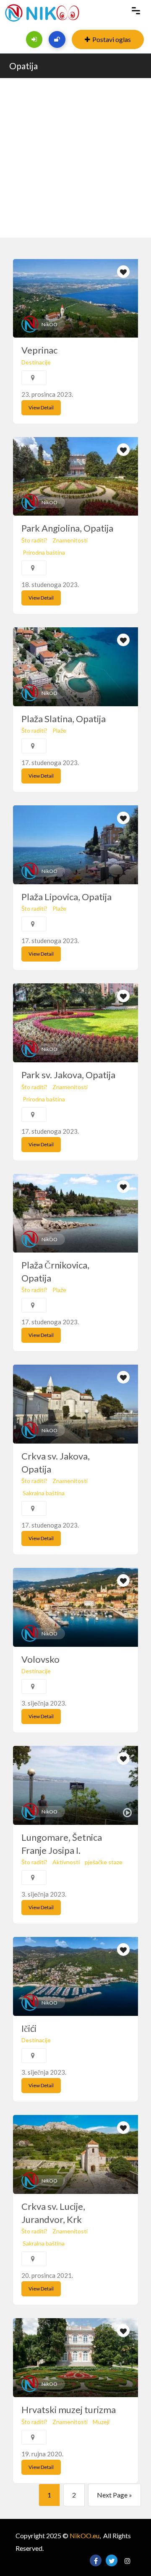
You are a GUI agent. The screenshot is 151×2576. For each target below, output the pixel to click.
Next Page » (115, 2495)
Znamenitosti (70, 540)
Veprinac (39, 350)
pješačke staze (104, 1862)
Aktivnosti (66, 1862)
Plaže (59, 730)
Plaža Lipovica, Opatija (66, 897)
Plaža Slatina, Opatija (64, 719)
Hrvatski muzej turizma (69, 2410)
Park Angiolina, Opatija (67, 528)
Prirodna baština (44, 552)
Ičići (29, 2028)
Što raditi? (34, 540)
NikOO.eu (85, 2535)
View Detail (41, 407)
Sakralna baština (44, 1493)
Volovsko (40, 1659)
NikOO (49, 324)
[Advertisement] (75, 158)
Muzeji (101, 2422)
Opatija (23, 66)
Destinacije (36, 362)
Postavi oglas (112, 39)
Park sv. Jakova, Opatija (68, 1075)
